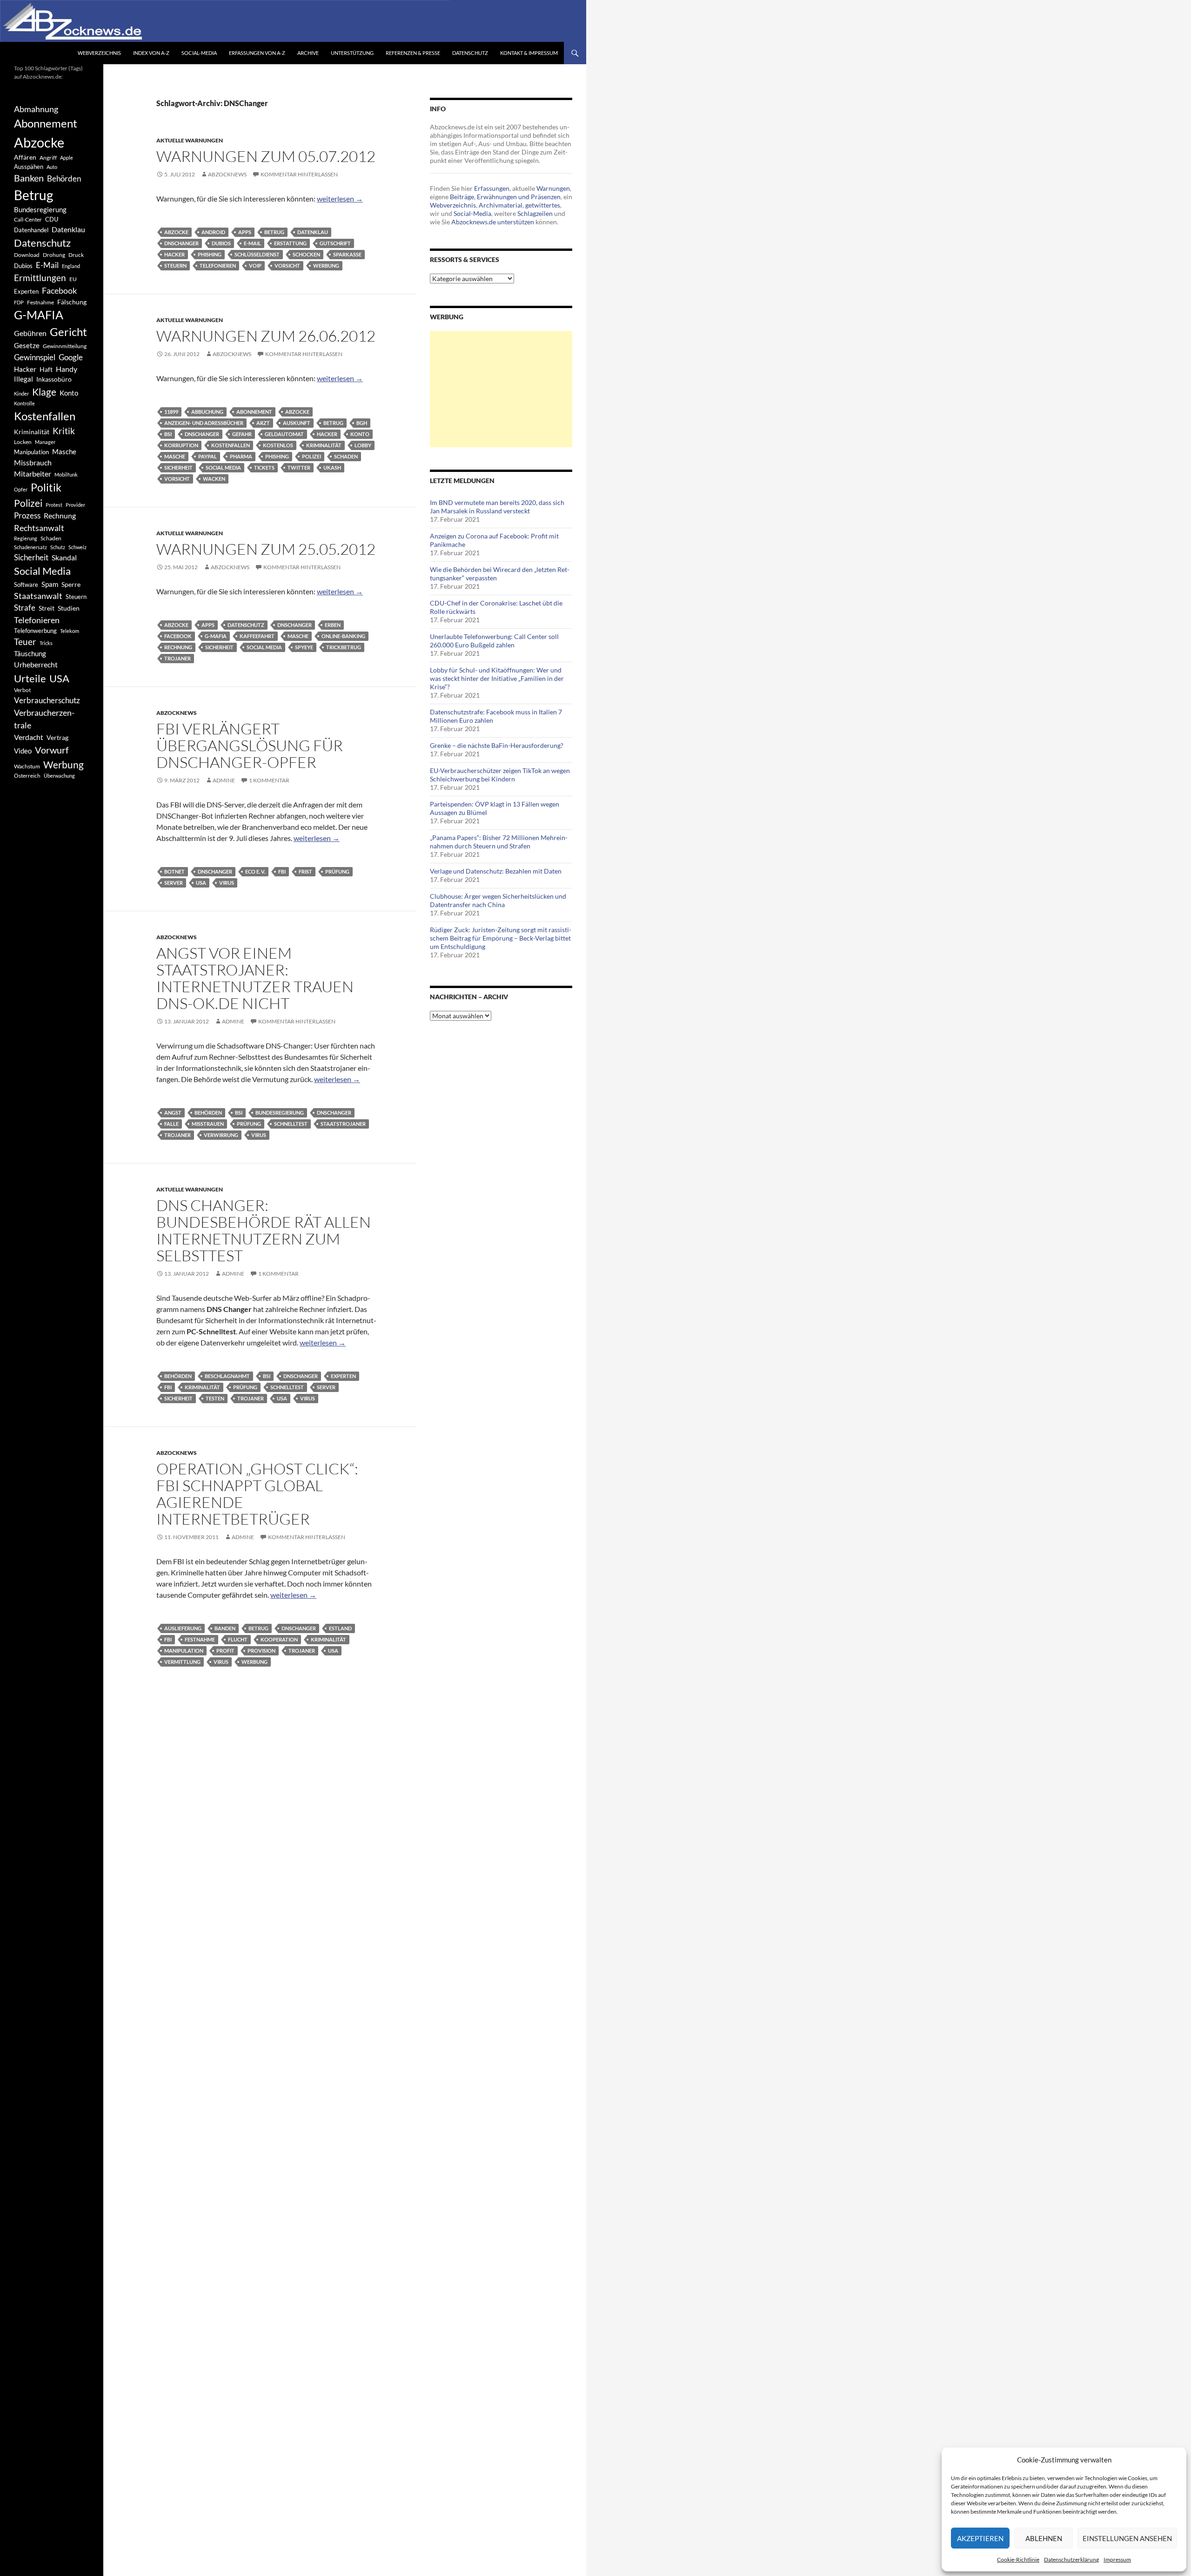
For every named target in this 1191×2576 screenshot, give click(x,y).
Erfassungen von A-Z (257, 53)
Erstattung (290, 243)
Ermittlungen (40, 278)
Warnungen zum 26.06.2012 (266, 336)
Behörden (208, 1113)
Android (213, 232)
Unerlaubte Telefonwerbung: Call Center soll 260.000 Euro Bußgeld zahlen (494, 641)
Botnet (174, 871)
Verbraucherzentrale (44, 719)
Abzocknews (227, 174)
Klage (44, 392)
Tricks (46, 643)
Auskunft (297, 423)
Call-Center (28, 219)
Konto (360, 434)
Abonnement (254, 412)
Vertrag (57, 737)
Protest (54, 505)
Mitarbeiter (33, 474)
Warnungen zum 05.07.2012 (266, 156)
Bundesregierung (280, 1113)
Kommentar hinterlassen (299, 174)
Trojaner (177, 658)
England (71, 266)
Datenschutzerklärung (1071, 2559)
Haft (46, 369)
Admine (224, 780)
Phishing (210, 254)
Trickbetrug (344, 647)
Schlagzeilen (535, 213)
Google (71, 357)
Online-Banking (343, 636)
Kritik (64, 431)
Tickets (264, 467)
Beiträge (462, 197)
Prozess (27, 516)
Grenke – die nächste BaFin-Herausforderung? (497, 745)
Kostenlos (278, 445)
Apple (67, 158)
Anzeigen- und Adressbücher (204, 423)
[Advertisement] (501, 389)
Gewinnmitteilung (65, 346)
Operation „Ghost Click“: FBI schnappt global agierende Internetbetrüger (257, 1494)
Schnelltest (291, 1124)
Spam (50, 584)
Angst (173, 1113)
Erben (333, 625)
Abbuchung (207, 412)
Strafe (25, 608)
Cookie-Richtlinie (1018, 2559)
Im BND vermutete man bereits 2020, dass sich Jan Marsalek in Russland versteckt (497, 507)
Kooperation (279, 1639)
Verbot (22, 690)
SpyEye (304, 647)
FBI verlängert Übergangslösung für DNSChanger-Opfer (250, 745)
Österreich (27, 776)
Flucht (238, 1639)
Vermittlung (182, 1662)
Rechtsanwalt (39, 528)
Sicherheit (178, 467)
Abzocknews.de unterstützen (493, 222)
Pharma (241, 456)
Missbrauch (33, 462)
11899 (171, 412)
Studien (69, 608)
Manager (45, 442)
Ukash (332, 467)
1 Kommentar (269, 780)
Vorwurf (52, 750)
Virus (227, 883)
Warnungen (553, 188)
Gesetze (27, 345)
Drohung (54, 255)
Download (27, 255)
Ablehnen (1044, 2538)
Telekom (70, 631)
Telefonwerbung (35, 631)
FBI (282, 871)
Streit (47, 608)
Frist (305, 871)
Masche (175, 456)
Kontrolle (24, 403)
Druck (76, 255)
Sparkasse (347, 254)
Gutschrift (335, 243)
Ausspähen (29, 167)
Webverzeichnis (99, 53)
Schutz (58, 547)
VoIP (255, 266)
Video (23, 751)
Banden (225, 1628)
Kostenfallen (231, 445)
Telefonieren (218, 266)
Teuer (25, 642)
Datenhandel (31, 230)
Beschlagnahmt (227, 1376)
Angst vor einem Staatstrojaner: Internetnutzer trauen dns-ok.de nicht (255, 978)
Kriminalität (324, 445)
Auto (52, 167)
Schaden (346, 456)
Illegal (23, 379)
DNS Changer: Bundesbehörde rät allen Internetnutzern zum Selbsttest (264, 1230)
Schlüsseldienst (257, 254)
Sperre (71, 585)
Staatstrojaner (343, 1124)
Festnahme (200, 1639)
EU (73, 279)
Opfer (21, 489)
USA (201, 883)
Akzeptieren (980, 2538)
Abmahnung (36, 109)
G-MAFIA (216, 636)
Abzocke (176, 232)
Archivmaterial (501, 205)
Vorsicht (287, 266)
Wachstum (27, 766)
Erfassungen (492, 188)
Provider (75, 505)
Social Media (223, 467)
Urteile (30, 678)
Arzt (263, 423)
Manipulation (184, 1651)
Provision (261, 1651)
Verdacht (29, 737)
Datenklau (313, 232)
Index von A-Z (151, 53)
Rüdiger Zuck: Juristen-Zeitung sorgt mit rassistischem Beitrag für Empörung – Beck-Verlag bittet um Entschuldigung (501, 938)
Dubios (221, 243)
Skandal (64, 557)
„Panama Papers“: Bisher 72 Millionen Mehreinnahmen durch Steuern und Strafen (499, 842)
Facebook (178, 636)
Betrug (274, 232)
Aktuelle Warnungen (190, 140)
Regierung (26, 538)
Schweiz (77, 547)
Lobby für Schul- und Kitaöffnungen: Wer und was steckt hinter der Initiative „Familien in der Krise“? (497, 678)
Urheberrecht (36, 664)
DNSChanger (181, 243)
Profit (225, 1651)
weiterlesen (340, 198)
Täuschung (30, 653)
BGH (362, 423)
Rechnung (178, 647)
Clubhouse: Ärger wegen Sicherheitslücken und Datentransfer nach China (498, 900)
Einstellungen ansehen (1127, 2538)
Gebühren (30, 333)
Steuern (175, 266)
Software (26, 585)
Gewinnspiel (35, 357)
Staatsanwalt (38, 596)
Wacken (214, 479)
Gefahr (242, 434)
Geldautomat (284, 434)
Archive (308, 53)
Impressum (1117, 2559)
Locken (23, 442)
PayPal (207, 456)
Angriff (48, 158)
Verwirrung (221, 1135)
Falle (171, 1124)
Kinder (21, 393)
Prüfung (337, 871)
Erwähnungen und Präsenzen (519, 197)
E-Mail (252, 243)
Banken (29, 178)
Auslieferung (183, 1628)
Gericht (68, 332)
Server (174, 883)
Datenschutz (470, 53)
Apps (245, 232)
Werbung (326, 266)
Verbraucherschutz (47, 700)
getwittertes (543, 205)
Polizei (311, 456)
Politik (46, 487)
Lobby (363, 445)
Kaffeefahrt (257, 636)
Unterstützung (352, 53)
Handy (67, 369)
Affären (25, 157)
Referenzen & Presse (413, 53)
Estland (340, 1628)
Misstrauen (208, 1124)
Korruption (181, 445)
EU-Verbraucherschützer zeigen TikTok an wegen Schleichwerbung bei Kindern (500, 775)
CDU (52, 219)
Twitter (299, 467)
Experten (343, 1376)
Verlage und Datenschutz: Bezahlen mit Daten (496, 871)
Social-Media (199, 53)
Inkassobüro (54, 379)
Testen (215, 1398)
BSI (168, 434)
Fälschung (72, 302)
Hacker (174, 254)
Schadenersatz (30, 547)
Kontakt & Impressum (529, 53)
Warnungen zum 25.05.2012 (266, 549)
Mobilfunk (66, 474)
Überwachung (59, 776)
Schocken (306, 254)
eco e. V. (255, 871)
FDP (19, 302)
